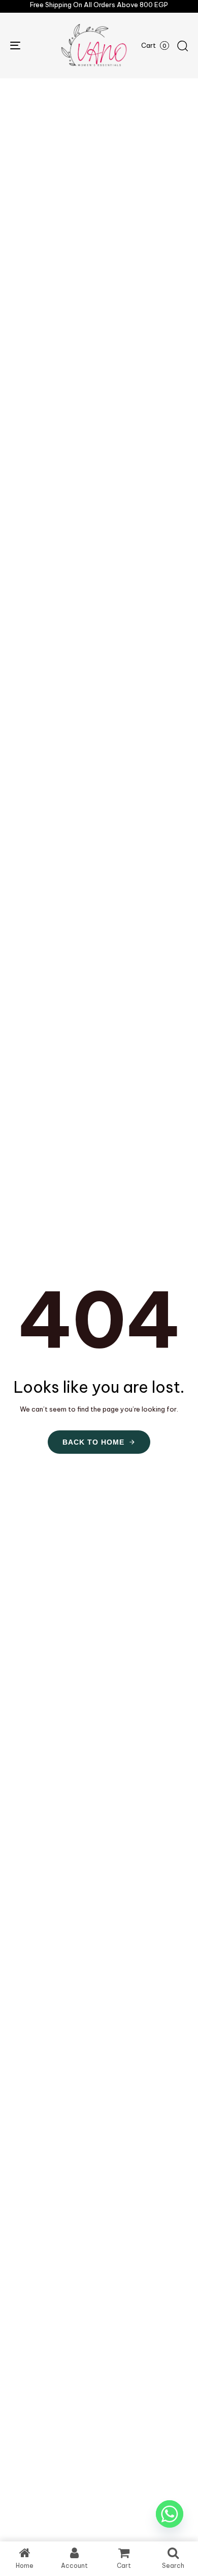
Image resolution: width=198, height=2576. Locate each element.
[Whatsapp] (170, 2514)
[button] (182, 46)
